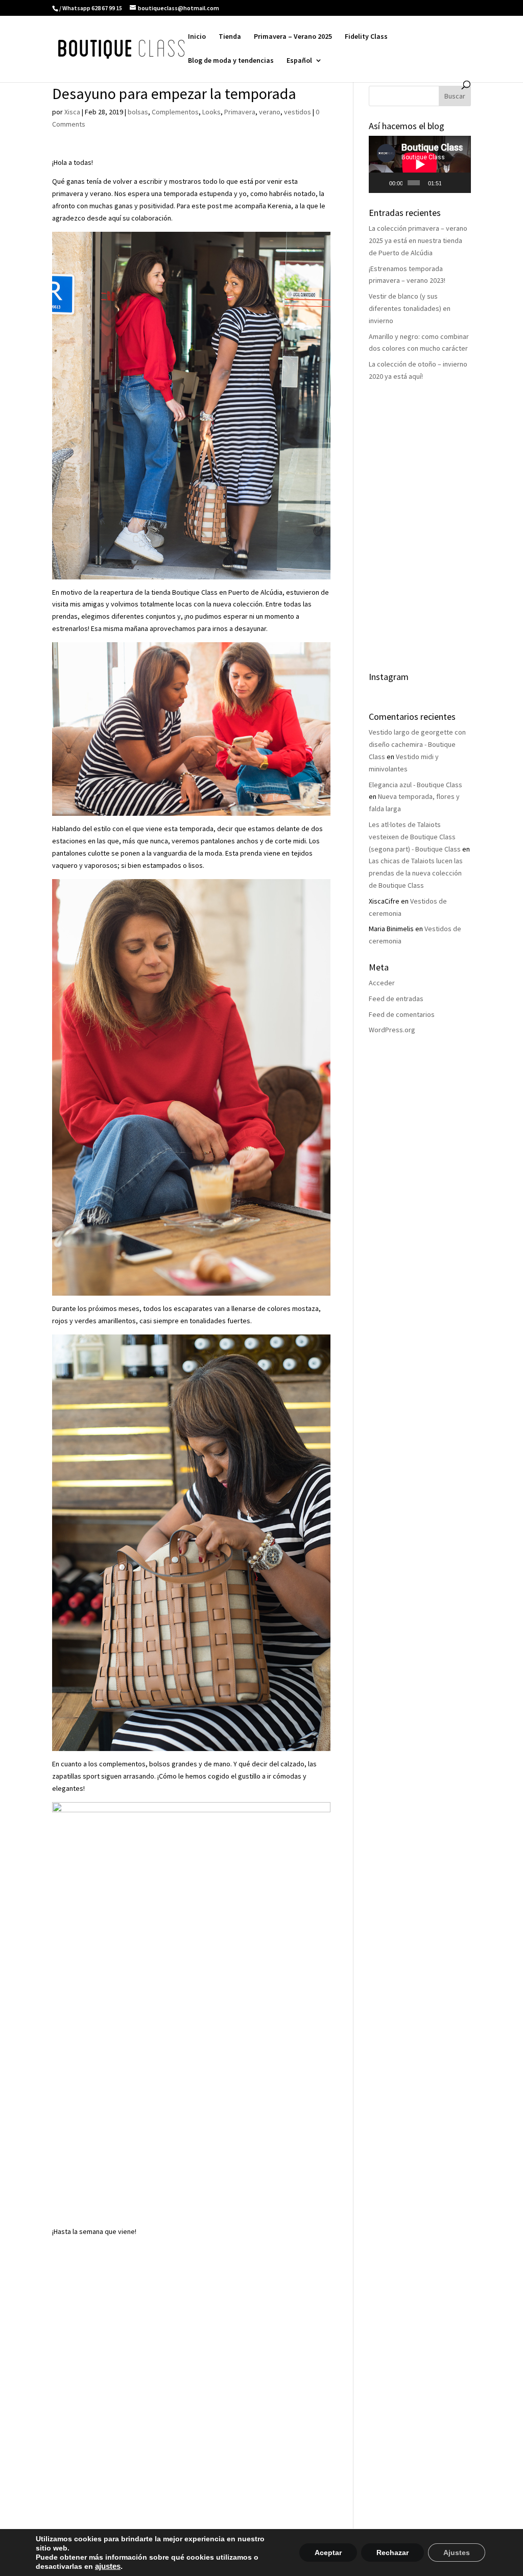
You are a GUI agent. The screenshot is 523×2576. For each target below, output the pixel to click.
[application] (420, 164)
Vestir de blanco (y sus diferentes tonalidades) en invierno (410, 308)
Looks (211, 112)
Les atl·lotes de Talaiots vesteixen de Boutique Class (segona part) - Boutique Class (415, 837)
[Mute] (449, 183)
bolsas (138, 112)
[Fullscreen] (462, 183)
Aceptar (328, 2553)
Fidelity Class (366, 37)
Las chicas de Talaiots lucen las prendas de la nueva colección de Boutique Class (416, 873)
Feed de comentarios (402, 1014)
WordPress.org (392, 1030)
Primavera (240, 112)
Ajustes (457, 2553)
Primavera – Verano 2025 (293, 37)
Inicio (197, 37)
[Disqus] (191, 2366)
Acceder (382, 983)
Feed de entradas (396, 999)
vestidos (298, 112)
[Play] (382, 183)
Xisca (72, 112)
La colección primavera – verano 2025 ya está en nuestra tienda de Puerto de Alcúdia (418, 240)
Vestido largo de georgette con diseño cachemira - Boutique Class (417, 744)
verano (270, 112)
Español (299, 61)
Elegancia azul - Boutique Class (415, 785)
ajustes (108, 2566)
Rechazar (393, 2553)
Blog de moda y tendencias (231, 61)
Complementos (175, 112)
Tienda (230, 37)
